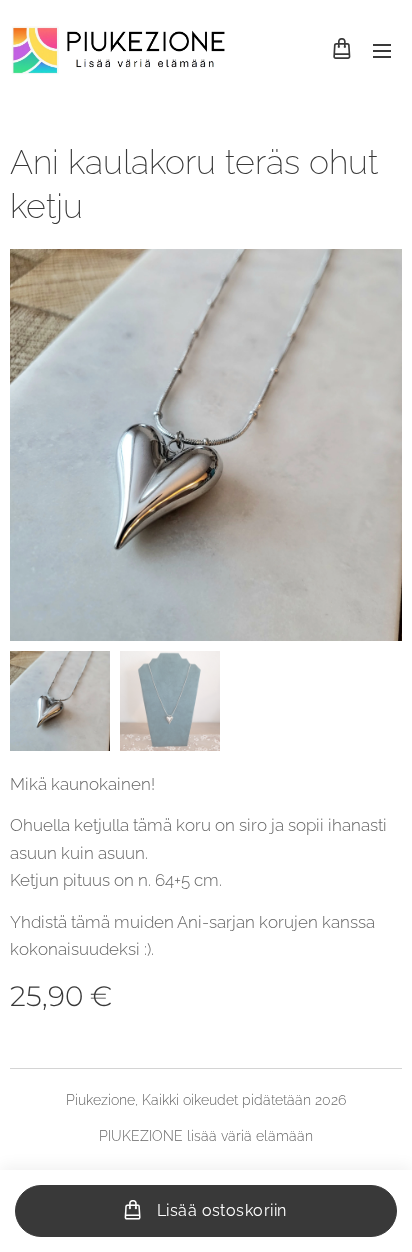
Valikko (382, 50)
